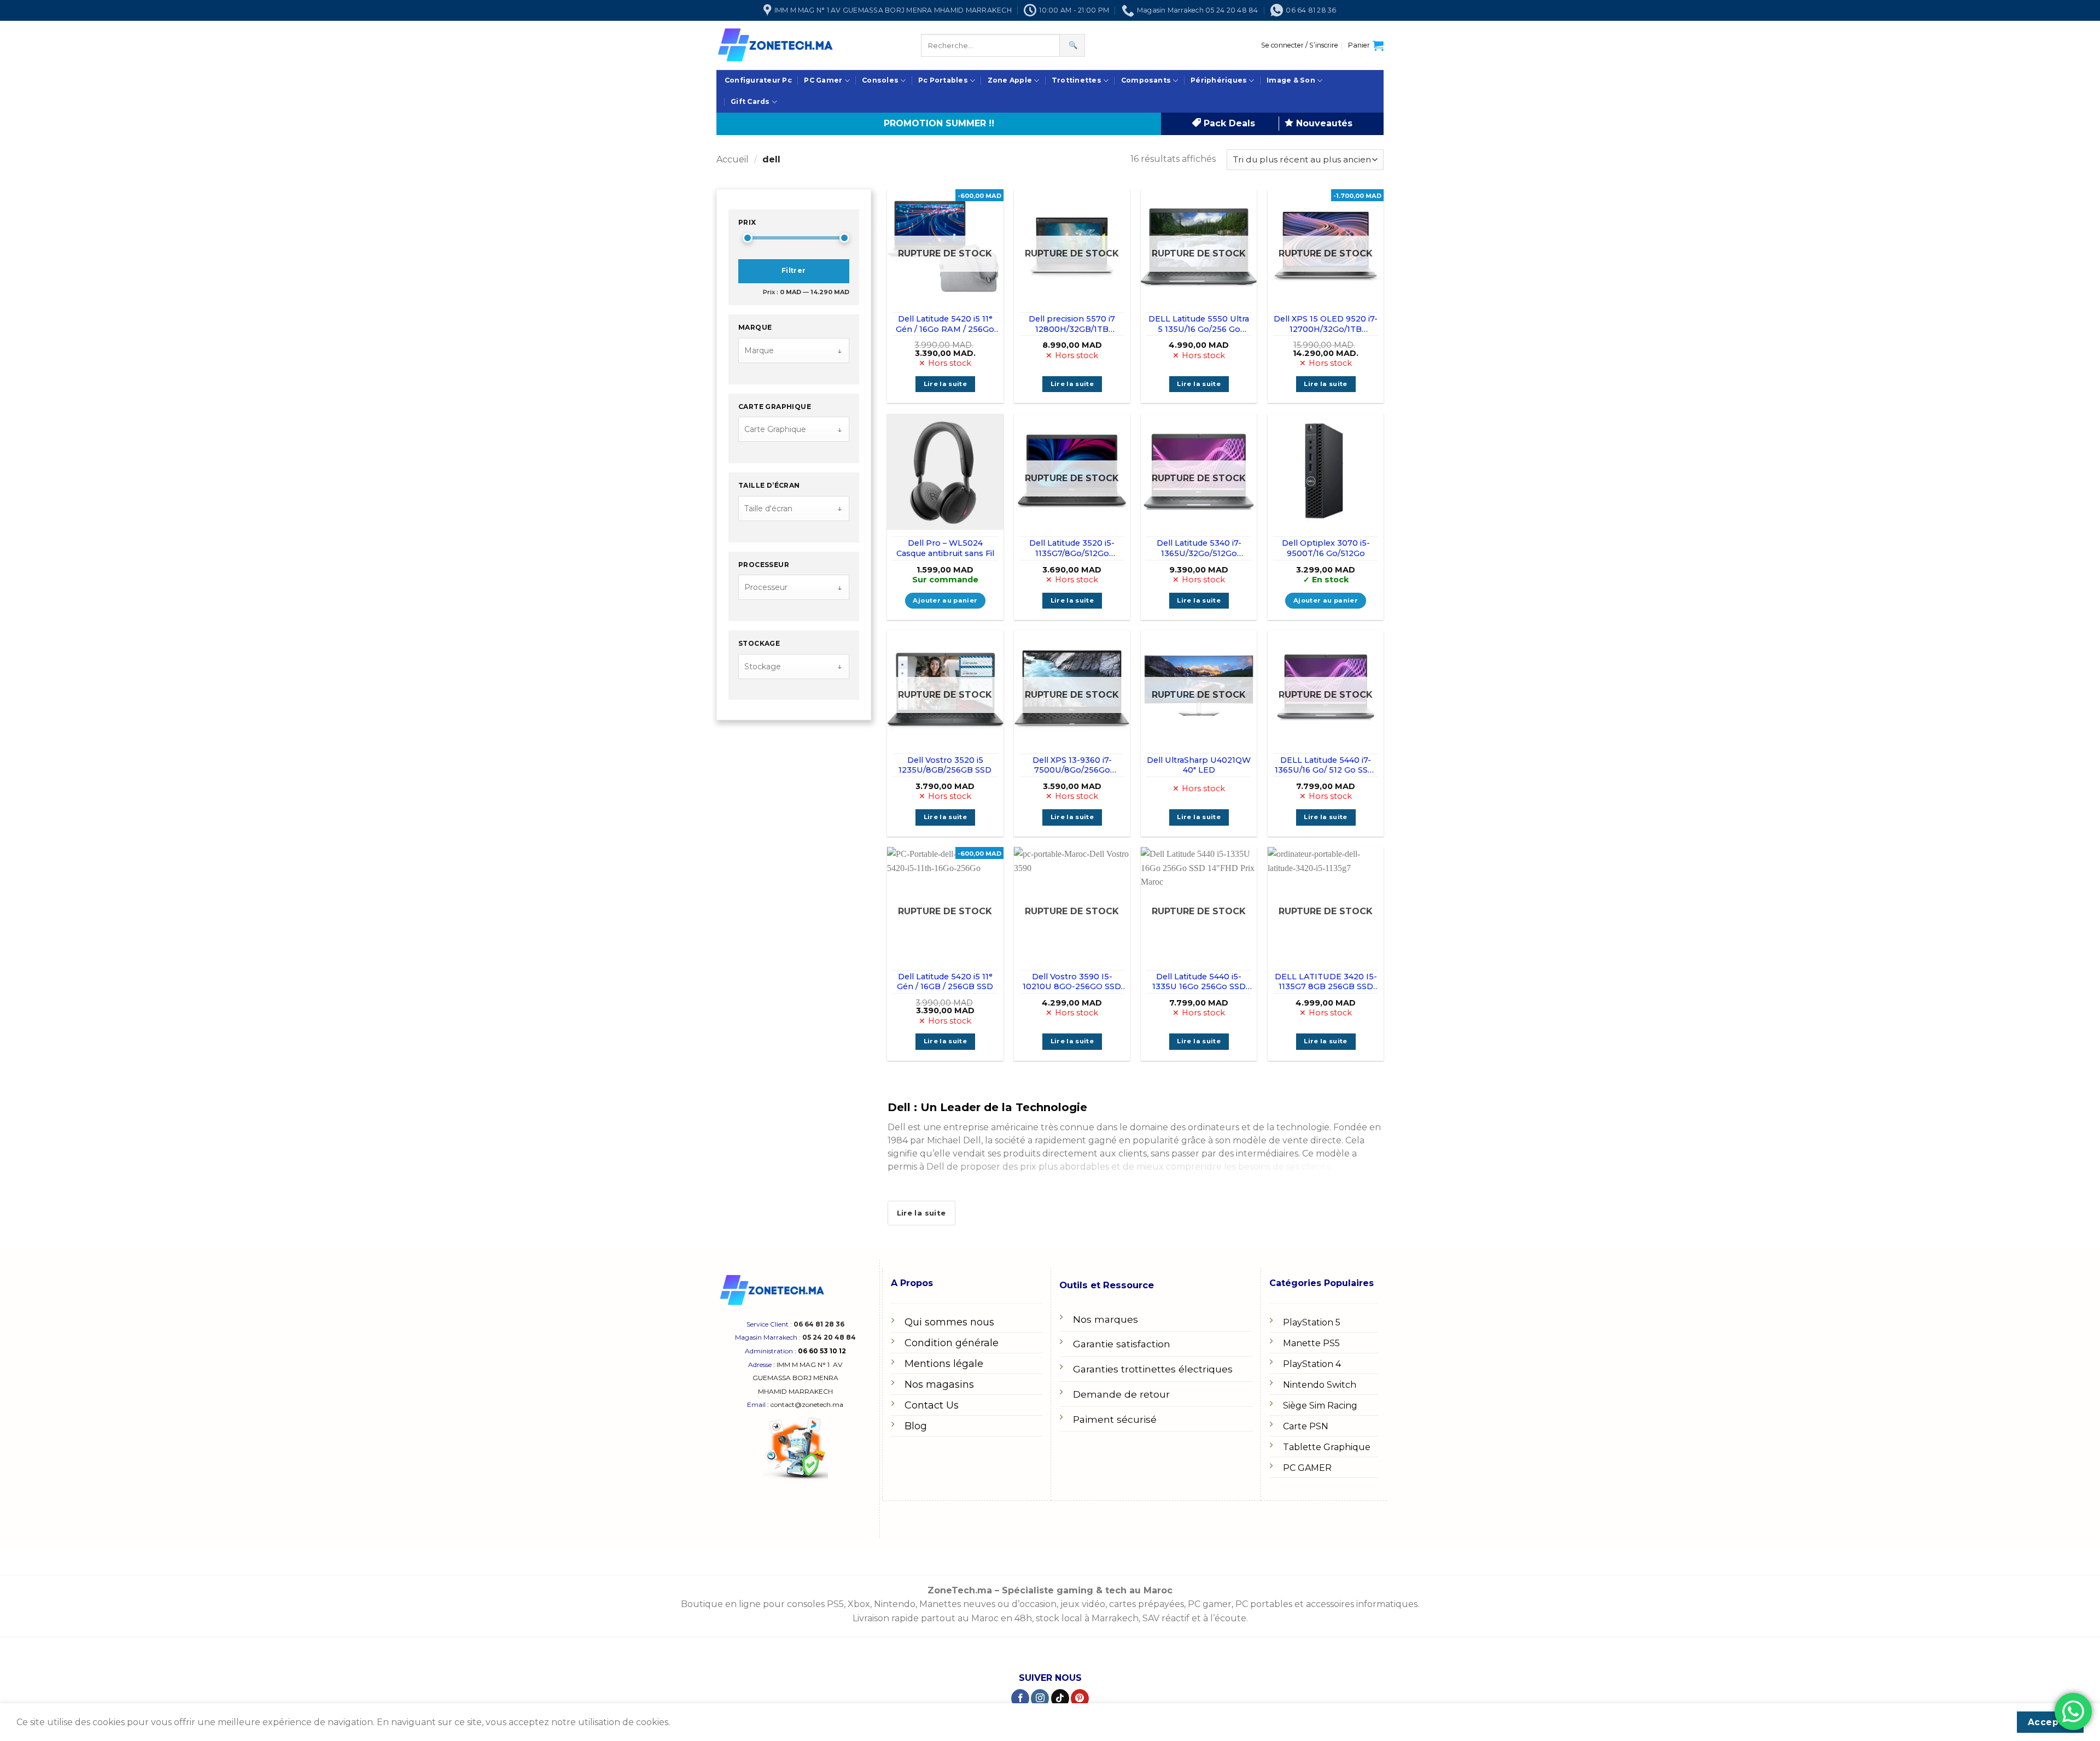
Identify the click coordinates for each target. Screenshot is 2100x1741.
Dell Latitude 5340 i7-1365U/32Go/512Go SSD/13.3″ (1199, 548)
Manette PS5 (1311, 1343)
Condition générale (952, 1343)
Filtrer (794, 271)
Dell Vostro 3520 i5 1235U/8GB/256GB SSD (945, 765)
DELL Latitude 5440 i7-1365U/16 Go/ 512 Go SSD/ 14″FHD (1326, 765)
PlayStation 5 (1312, 1322)
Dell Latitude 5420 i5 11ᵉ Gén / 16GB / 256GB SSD (945, 982)
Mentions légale (944, 1364)
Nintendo (895, 1604)
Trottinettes (1077, 80)
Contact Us (932, 1405)
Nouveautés (1323, 123)
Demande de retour (1121, 1394)
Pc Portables (943, 80)
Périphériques (1219, 80)
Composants (1146, 80)
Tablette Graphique (1327, 1447)
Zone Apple (1010, 80)
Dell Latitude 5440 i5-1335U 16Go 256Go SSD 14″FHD (1199, 982)
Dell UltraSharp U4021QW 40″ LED (1199, 765)
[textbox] (787, 351)
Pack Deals (1228, 123)
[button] (1300, 45)
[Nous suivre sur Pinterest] (1080, 1698)
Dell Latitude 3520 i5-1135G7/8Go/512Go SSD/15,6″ (1072, 548)
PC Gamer (823, 80)
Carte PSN (1306, 1426)
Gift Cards (750, 101)
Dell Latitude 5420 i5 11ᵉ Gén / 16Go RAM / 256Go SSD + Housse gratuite (945, 324)
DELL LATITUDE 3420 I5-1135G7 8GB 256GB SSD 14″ (1326, 982)
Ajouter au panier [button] (945, 600)
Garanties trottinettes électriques (1153, 1369)
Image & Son (1291, 80)
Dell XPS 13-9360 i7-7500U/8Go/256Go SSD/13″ (1072, 765)
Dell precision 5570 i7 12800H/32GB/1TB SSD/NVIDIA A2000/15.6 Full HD (1072, 324)
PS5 (835, 1604)
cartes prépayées (1145, 1604)
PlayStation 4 (1312, 1364)
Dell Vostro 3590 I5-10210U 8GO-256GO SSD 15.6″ (1072, 982)
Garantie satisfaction (1122, 1344)
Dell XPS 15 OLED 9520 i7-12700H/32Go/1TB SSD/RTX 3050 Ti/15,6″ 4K (1326, 324)
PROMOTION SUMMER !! (939, 123)
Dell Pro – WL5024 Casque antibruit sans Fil (945, 548)
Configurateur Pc (758, 80)
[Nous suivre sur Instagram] (1040, 1698)
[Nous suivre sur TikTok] (1060, 1698)
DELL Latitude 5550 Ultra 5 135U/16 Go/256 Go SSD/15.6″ (1199, 324)
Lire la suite (946, 384)
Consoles (880, 80)
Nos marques (1106, 1319)
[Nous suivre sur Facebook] (1020, 1698)
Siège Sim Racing (1320, 1406)
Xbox (859, 1604)
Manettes (940, 1604)
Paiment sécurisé (1115, 1419)
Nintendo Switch (1320, 1385)
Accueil (733, 159)
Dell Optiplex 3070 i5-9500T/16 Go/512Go (1326, 548)
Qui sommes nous (949, 1322)
